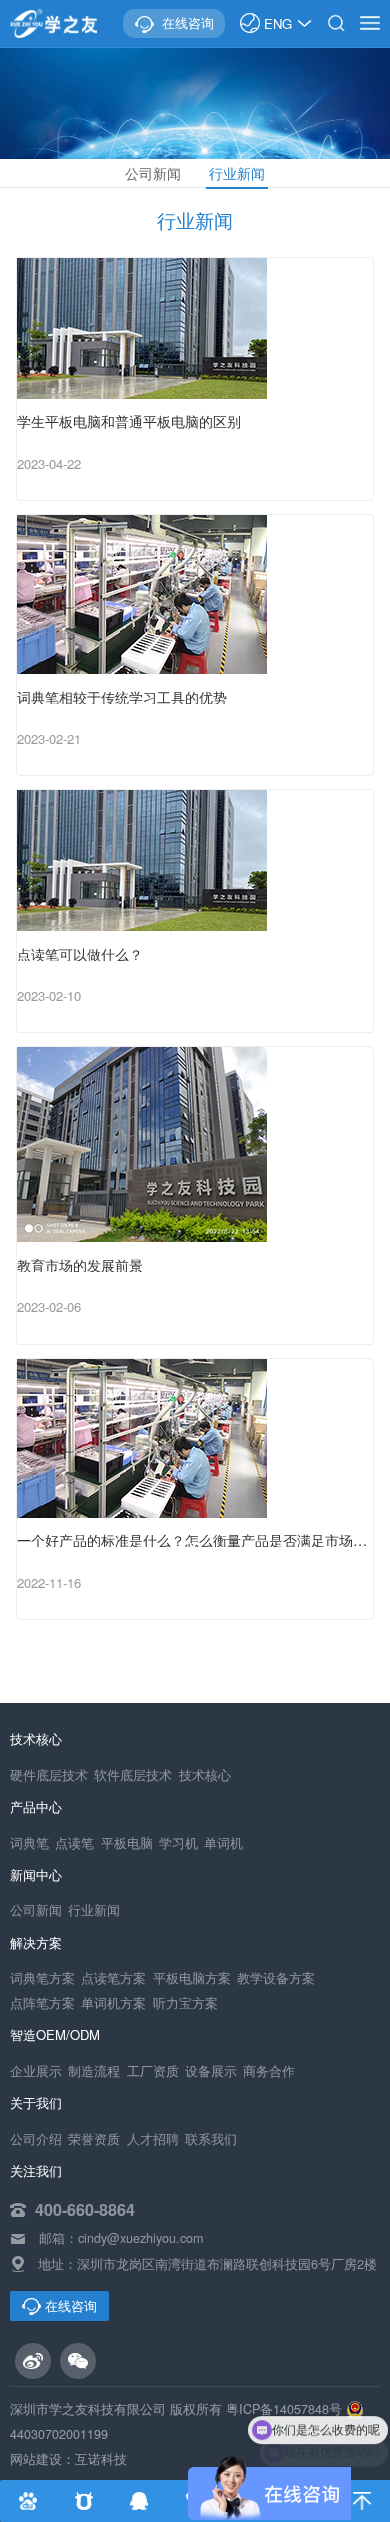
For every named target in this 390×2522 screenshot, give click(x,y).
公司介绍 (36, 2139)
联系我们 (211, 2139)
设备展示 (211, 2071)
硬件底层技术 (49, 1775)
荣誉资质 (94, 2139)
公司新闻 (153, 173)
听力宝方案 (185, 2003)
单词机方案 (113, 2003)
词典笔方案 (42, 1978)
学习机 (178, 1843)
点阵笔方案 (42, 2003)
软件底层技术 (133, 1775)
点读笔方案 (113, 1978)
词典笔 (29, 1843)
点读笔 (74, 1843)
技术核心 (205, 1775)
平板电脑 (127, 1843)
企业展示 (36, 2071)
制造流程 (94, 2071)
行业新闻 (237, 173)
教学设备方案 (276, 1978)
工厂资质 (153, 2071)
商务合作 (269, 2071)
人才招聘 (153, 2139)
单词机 (223, 1843)
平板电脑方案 (192, 1978)
